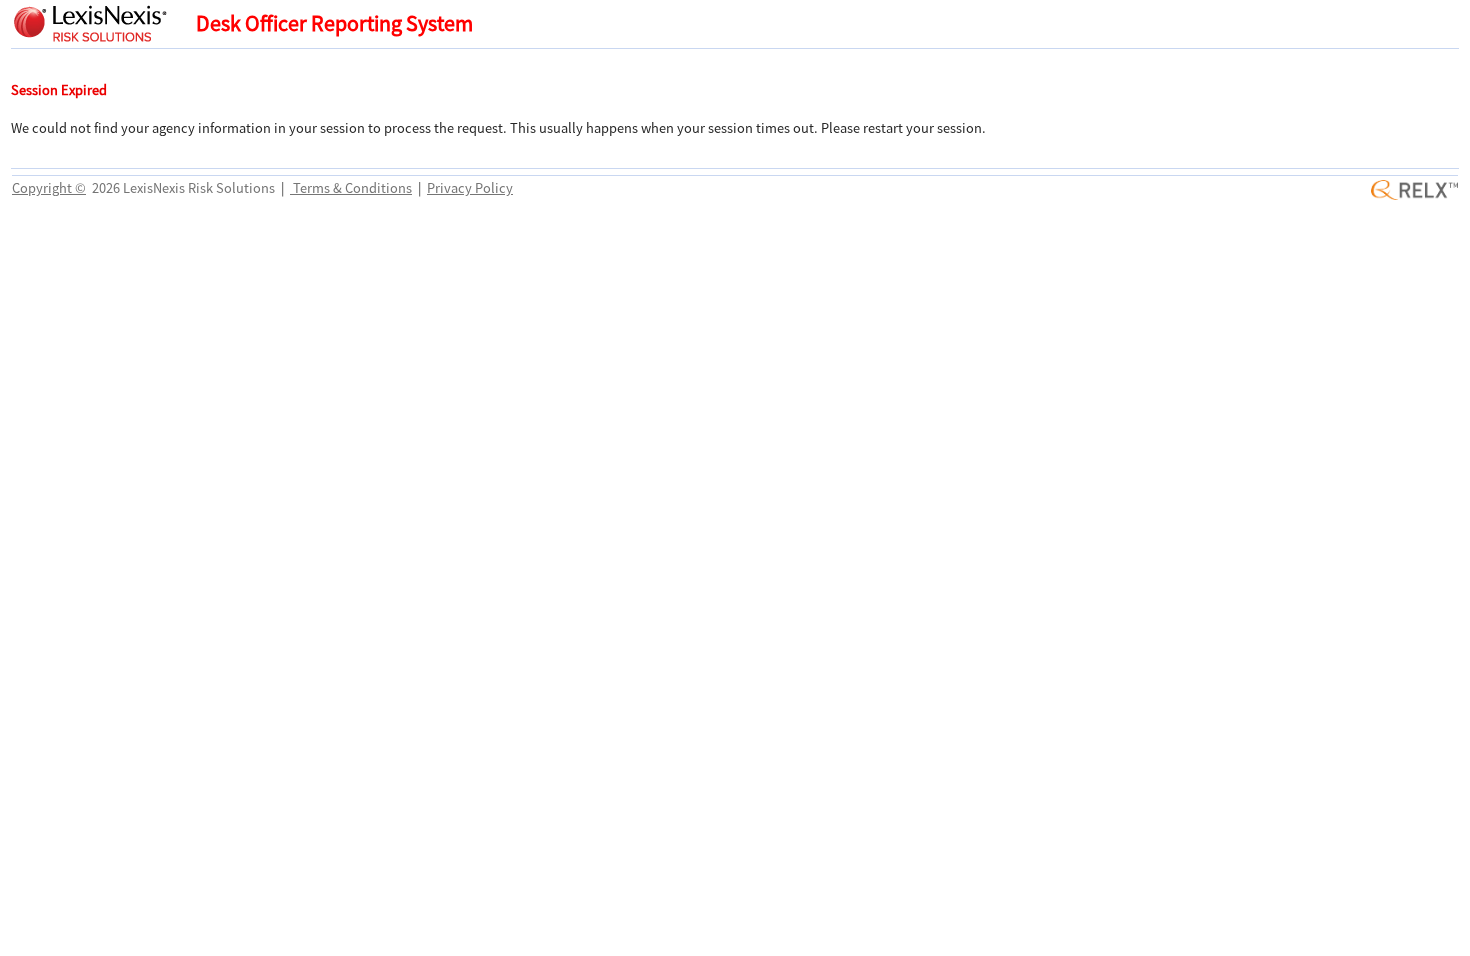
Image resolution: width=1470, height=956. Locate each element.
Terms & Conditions (351, 188)
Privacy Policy (470, 188)
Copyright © (49, 188)
